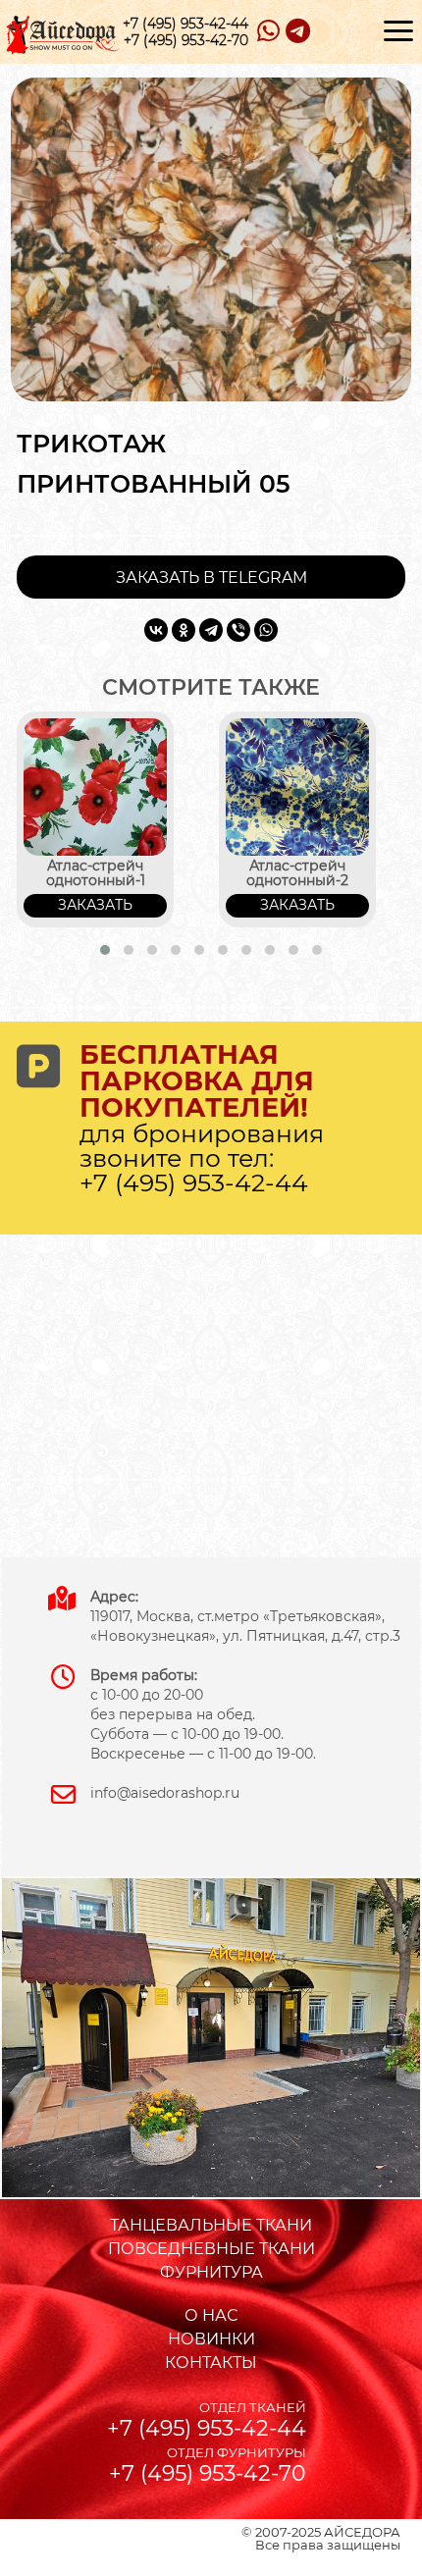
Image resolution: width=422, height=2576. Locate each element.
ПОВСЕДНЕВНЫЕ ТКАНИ (211, 2249)
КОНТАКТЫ (211, 2363)
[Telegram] (211, 630)
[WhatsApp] (266, 630)
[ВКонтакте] (156, 630)
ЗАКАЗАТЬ (95, 905)
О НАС (211, 2315)
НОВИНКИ (211, 2339)
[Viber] (238, 630)
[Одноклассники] (184, 630)
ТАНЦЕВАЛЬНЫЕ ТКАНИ (211, 2225)
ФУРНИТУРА (211, 2272)
